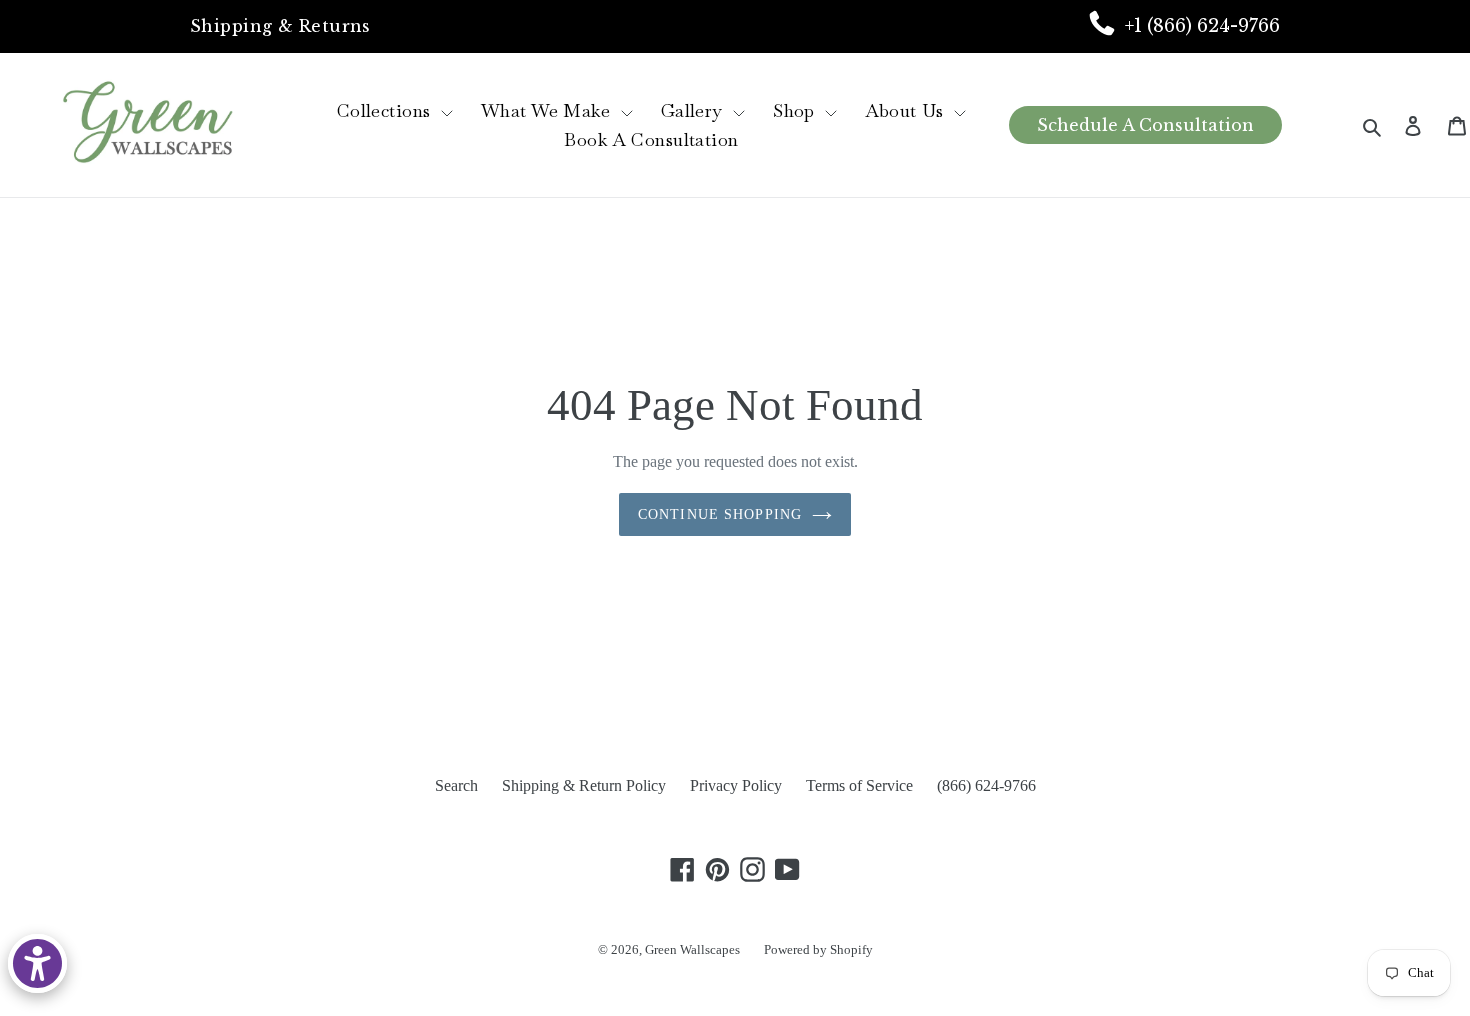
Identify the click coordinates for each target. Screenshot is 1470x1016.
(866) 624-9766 (986, 785)
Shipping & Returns (280, 26)
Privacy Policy (736, 785)
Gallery (695, 110)
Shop (796, 110)
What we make (548, 110)
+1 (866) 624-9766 (1202, 26)
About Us (907, 110)
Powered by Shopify (818, 949)
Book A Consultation (651, 139)
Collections (386, 110)
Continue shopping (720, 514)
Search (456, 785)
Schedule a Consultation (1145, 125)
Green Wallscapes (692, 949)
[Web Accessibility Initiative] (37, 963)
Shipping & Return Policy (584, 785)
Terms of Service (859, 785)
